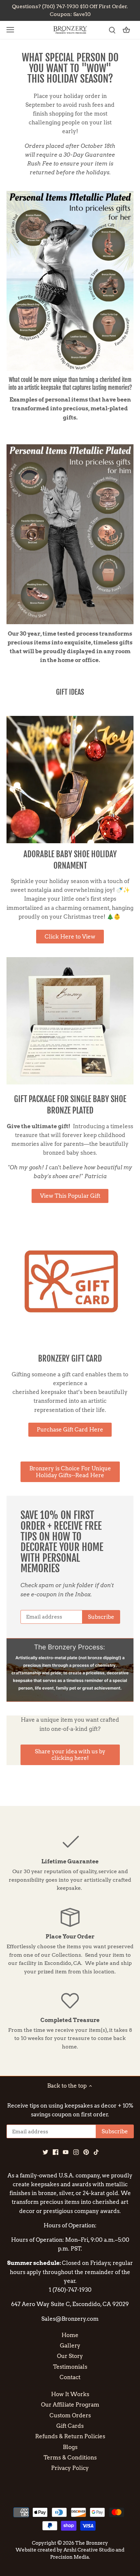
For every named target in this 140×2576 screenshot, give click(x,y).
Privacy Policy (70, 2468)
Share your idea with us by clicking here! (70, 1755)
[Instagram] (76, 2152)
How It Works (70, 2394)
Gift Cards (70, 2426)
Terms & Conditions (70, 2457)
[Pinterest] (86, 2152)
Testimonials (70, 2367)
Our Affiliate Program (70, 2405)
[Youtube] (66, 2152)
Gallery (70, 2346)
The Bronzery (92, 2543)
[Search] (112, 30)
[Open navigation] (10, 30)
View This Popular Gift (70, 1196)
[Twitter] (45, 2152)
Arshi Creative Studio (89, 2550)
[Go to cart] (126, 30)
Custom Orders (70, 2415)
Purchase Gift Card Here (70, 1430)
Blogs (70, 2447)
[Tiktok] (96, 2152)
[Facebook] (56, 2152)
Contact (70, 2377)
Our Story (70, 2356)
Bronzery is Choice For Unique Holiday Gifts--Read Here (70, 1472)
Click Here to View (70, 937)
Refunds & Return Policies (70, 2436)
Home (70, 2335)
